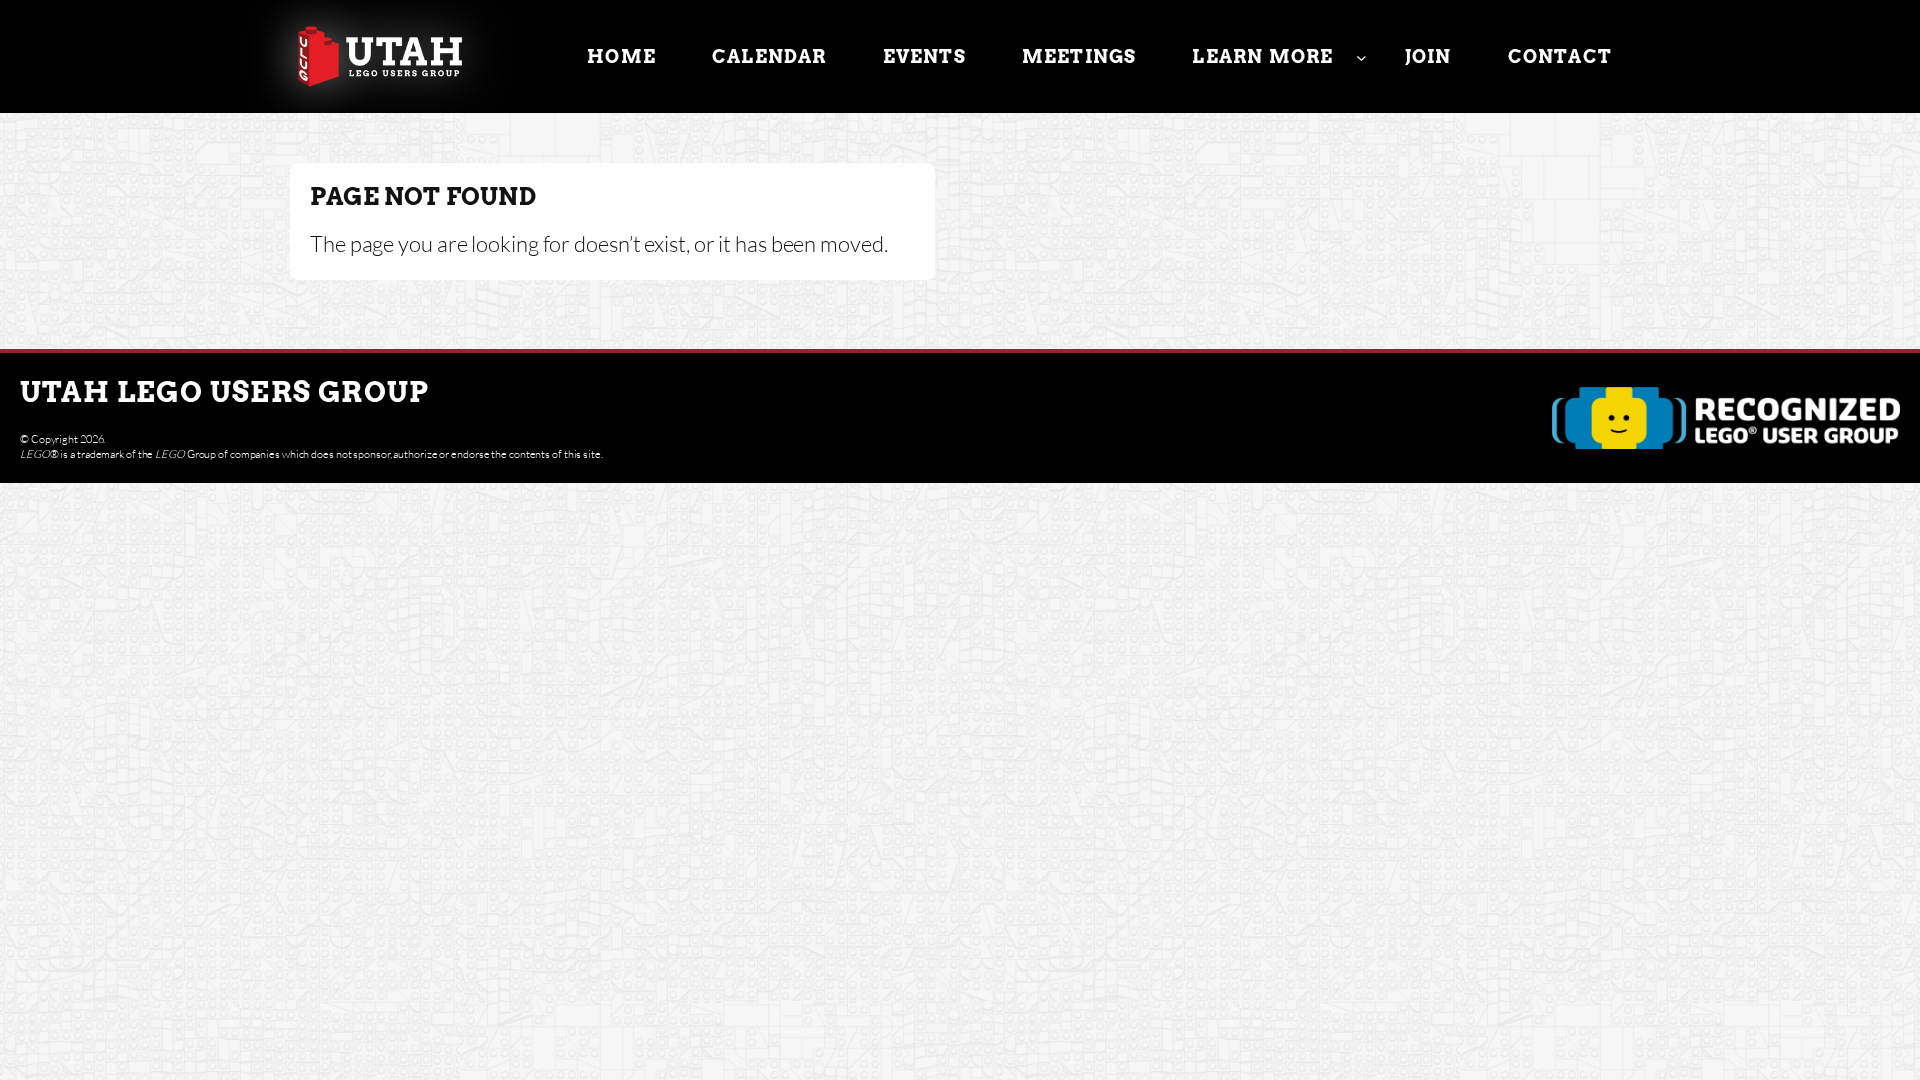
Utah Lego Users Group (224, 392)
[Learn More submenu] (1361, 56)
